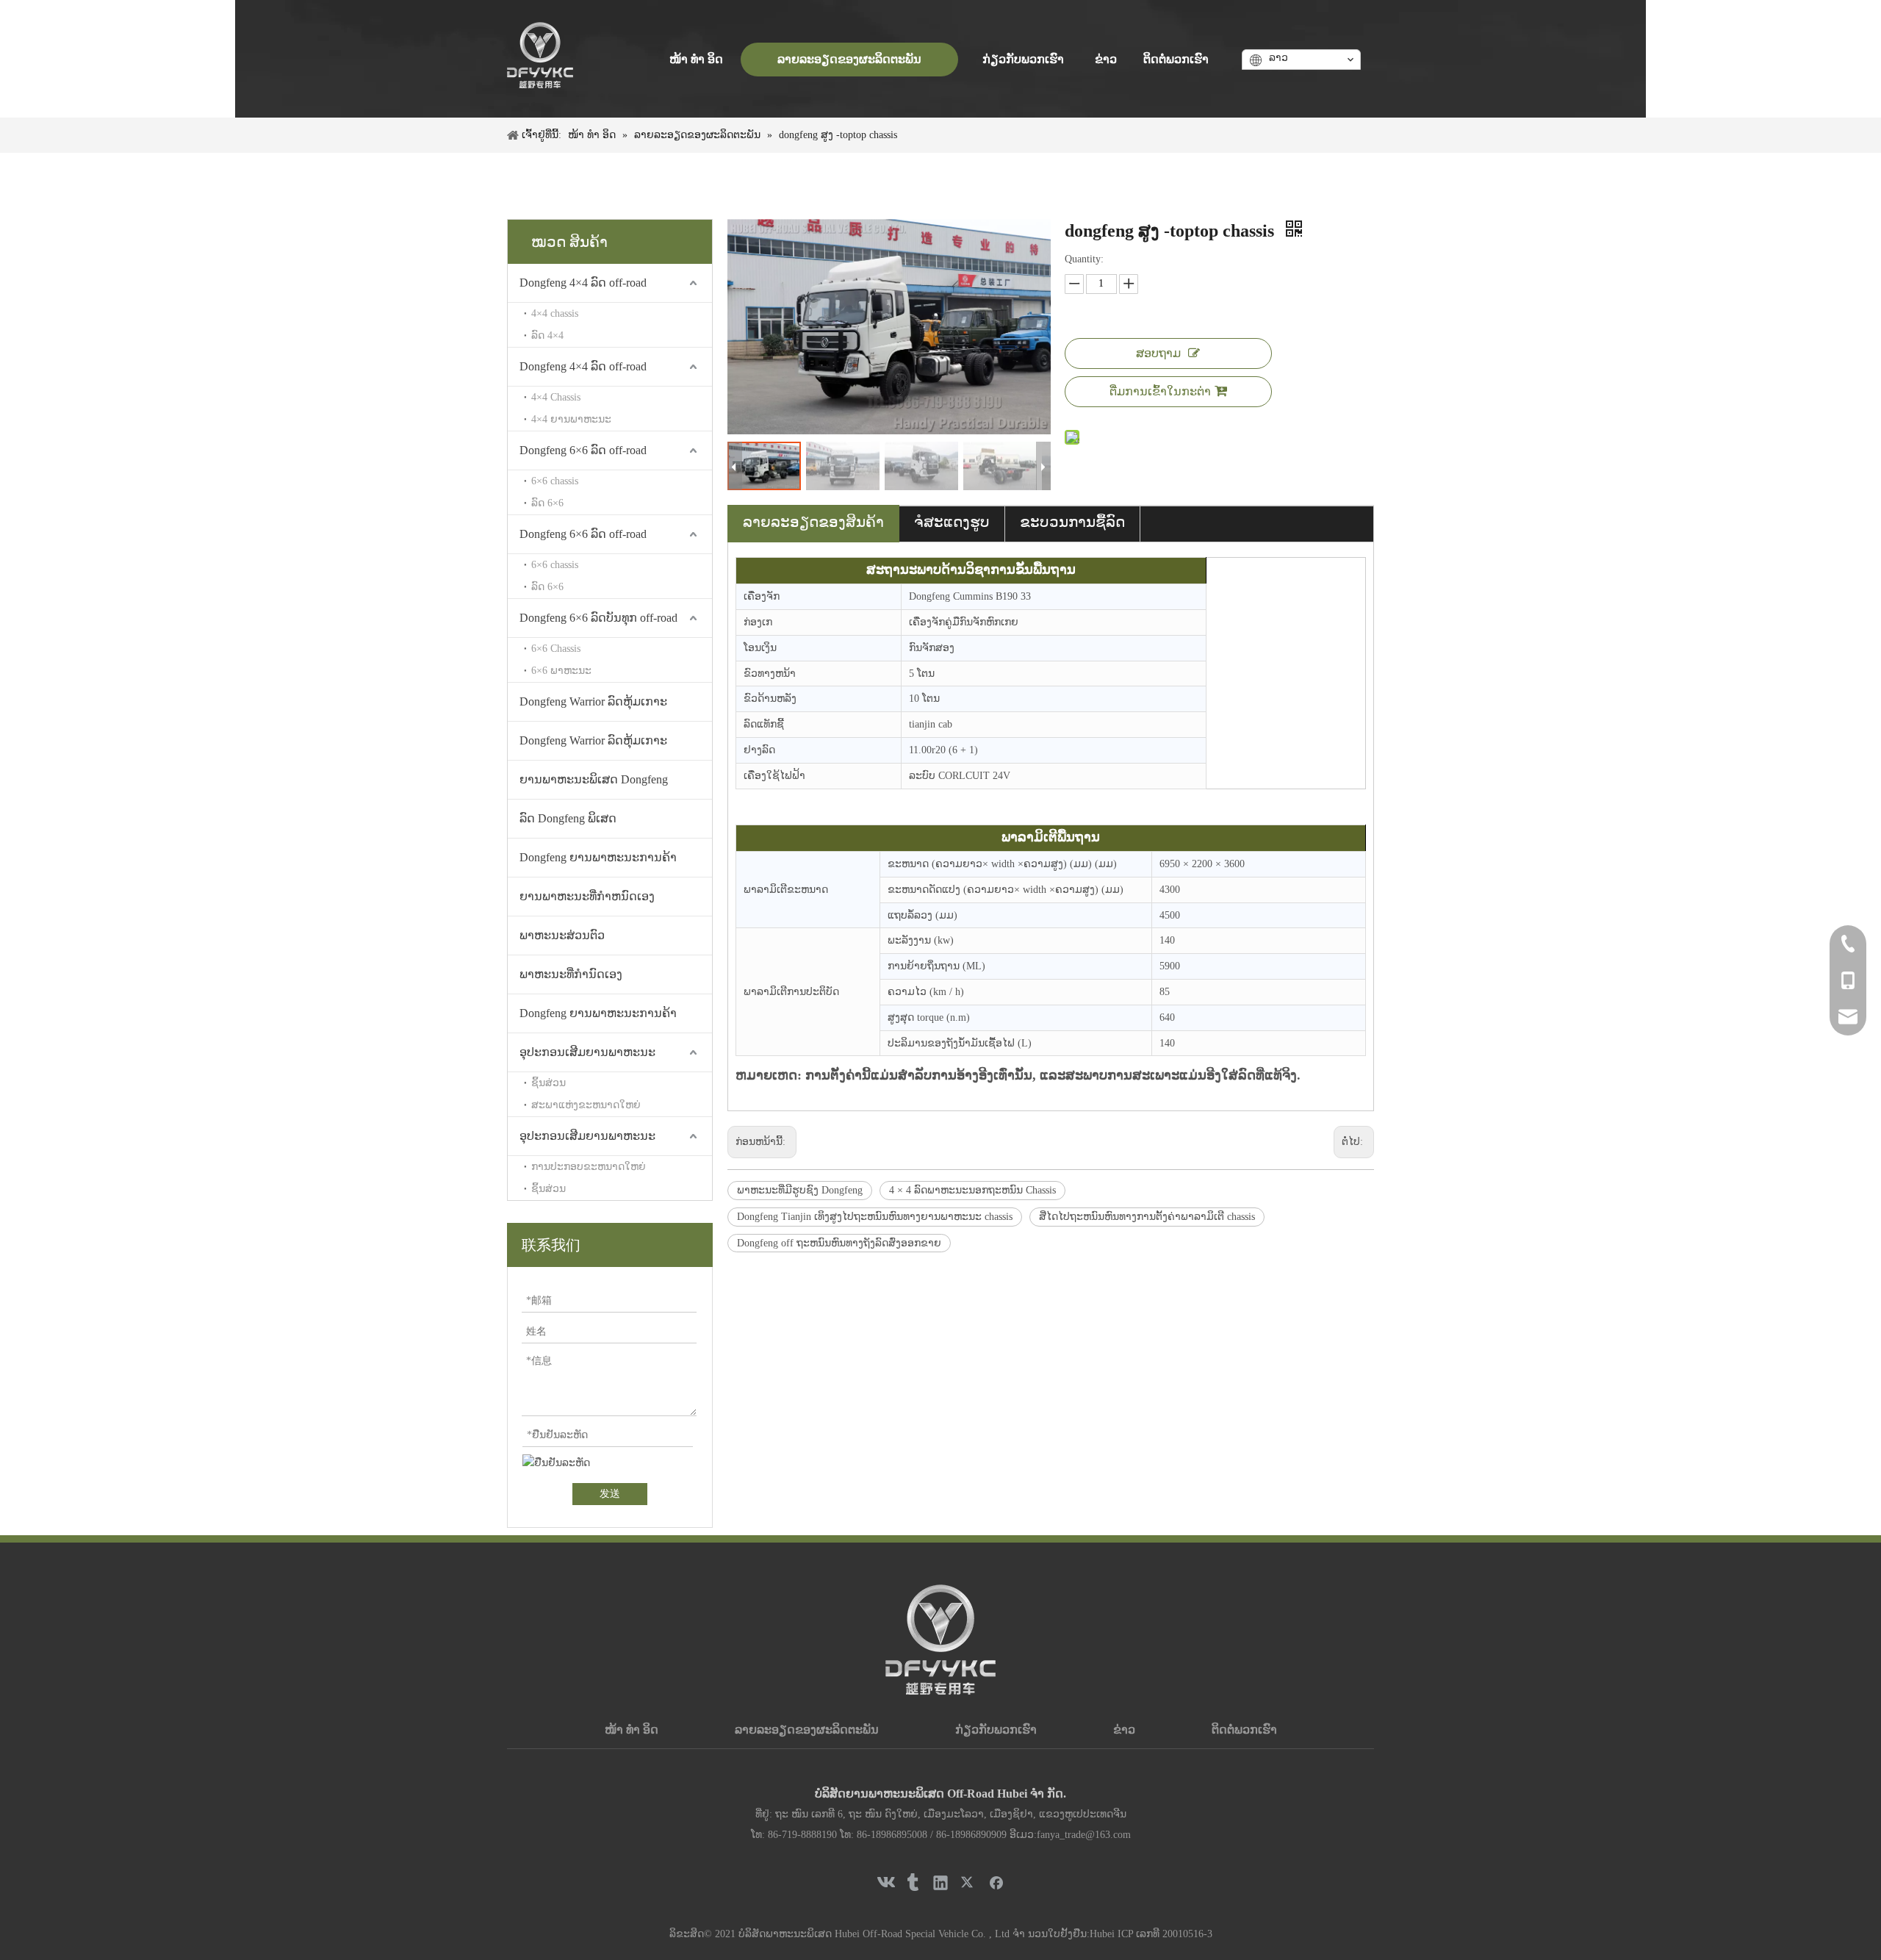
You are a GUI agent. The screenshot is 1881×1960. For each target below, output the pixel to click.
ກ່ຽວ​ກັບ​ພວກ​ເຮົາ (996, 1730)
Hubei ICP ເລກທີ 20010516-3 (1151, 1934)
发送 (610, 1494)
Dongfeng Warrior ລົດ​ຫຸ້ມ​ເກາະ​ (593, 701)
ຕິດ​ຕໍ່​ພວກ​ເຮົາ (1244, 1730)
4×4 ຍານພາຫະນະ (571, 419)
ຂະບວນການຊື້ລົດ (1072, 522)
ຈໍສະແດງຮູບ (952, 522)
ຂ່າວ (1124, 1730)
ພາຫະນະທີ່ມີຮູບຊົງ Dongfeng (800, 1190)
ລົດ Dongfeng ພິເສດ (568, 818)
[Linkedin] (940, 1882)
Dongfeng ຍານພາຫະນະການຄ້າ (598, 857)
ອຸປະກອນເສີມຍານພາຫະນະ (587, 1052)
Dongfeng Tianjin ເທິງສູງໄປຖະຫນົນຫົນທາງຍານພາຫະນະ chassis (875, 1217)
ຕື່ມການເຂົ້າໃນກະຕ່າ (1160, 391)
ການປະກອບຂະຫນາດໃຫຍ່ (589, 1167)
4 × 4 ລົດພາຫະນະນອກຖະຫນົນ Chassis (972, 1190)
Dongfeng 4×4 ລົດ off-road (583, 283)
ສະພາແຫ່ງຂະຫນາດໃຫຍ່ (586, 1105)
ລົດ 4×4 (547, 335)
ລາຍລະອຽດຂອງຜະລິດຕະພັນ (807, 1730)
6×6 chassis (555, 481)
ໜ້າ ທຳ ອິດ (632, 1730)
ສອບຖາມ (1158, 353)
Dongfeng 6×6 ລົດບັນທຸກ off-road (598, 618)
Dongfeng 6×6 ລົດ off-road (583, 450)
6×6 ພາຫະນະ (561, 671)
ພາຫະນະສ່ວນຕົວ (562, 935)
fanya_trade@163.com (1084, 1835)
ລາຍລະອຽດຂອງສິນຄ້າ (813, 522)
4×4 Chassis (556, 397)
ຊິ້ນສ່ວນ (549, 1083)
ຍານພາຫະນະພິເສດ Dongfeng (594, 779)
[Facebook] (996, 1882)
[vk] (885, 1882)
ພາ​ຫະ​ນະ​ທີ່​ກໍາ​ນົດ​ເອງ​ (571, 974)
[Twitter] (968, 1882)
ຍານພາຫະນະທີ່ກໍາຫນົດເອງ (587, 896)
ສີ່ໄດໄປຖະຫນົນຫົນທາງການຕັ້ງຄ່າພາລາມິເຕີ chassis (1147, 1217)
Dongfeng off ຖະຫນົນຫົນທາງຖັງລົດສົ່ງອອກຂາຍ (839, 1243)
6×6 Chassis (556, 649)
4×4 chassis (555, 313)
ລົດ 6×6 (547, 503)
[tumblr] (913, 1882)
